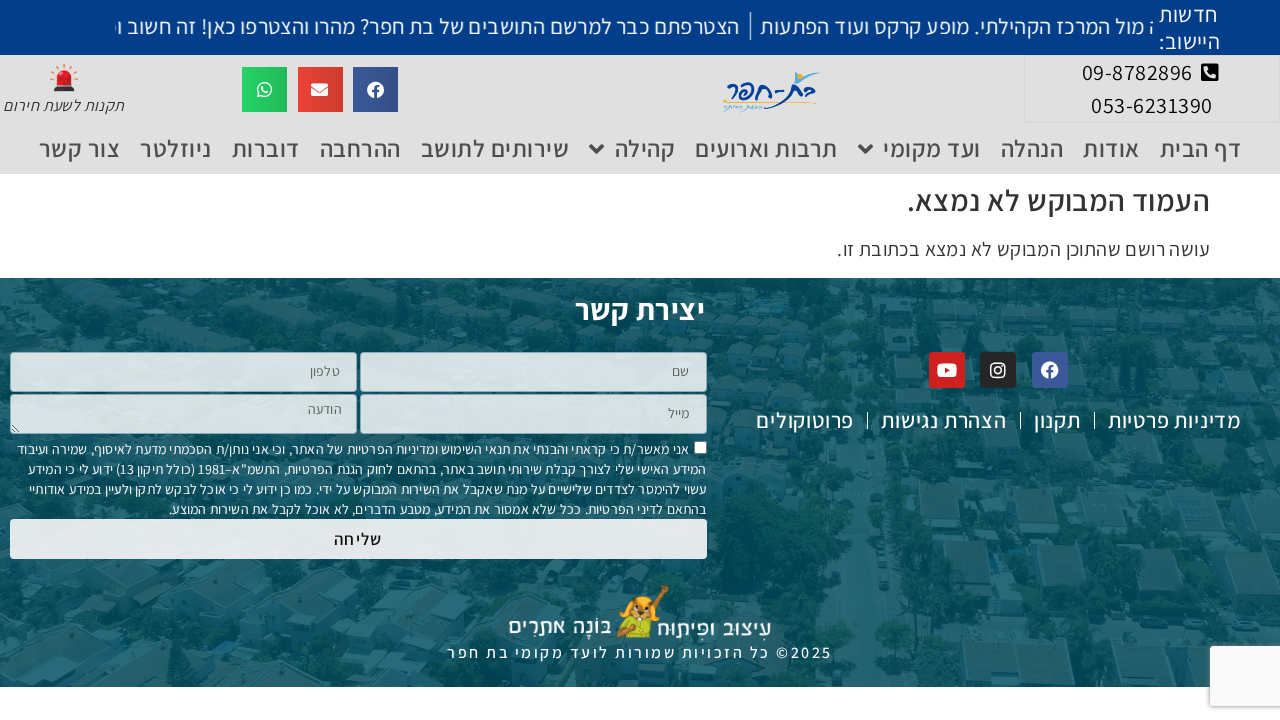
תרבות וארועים (766, 148)
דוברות (266, 148)
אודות (1111, 148)
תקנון (1057, 420)
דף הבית (1201, 148)
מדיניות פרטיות (1174, 420)
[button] (375, 89)
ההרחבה (360, 148)
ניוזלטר (176, 148)
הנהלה (1032, 148)
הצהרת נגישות (944, 420)
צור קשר (80, 148)
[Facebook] (1050, 370)
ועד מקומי (932, 148)
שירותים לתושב (495, 148)
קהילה (645, 148)
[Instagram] (998, 370)
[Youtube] (947, 370)
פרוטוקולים (805, 420)
